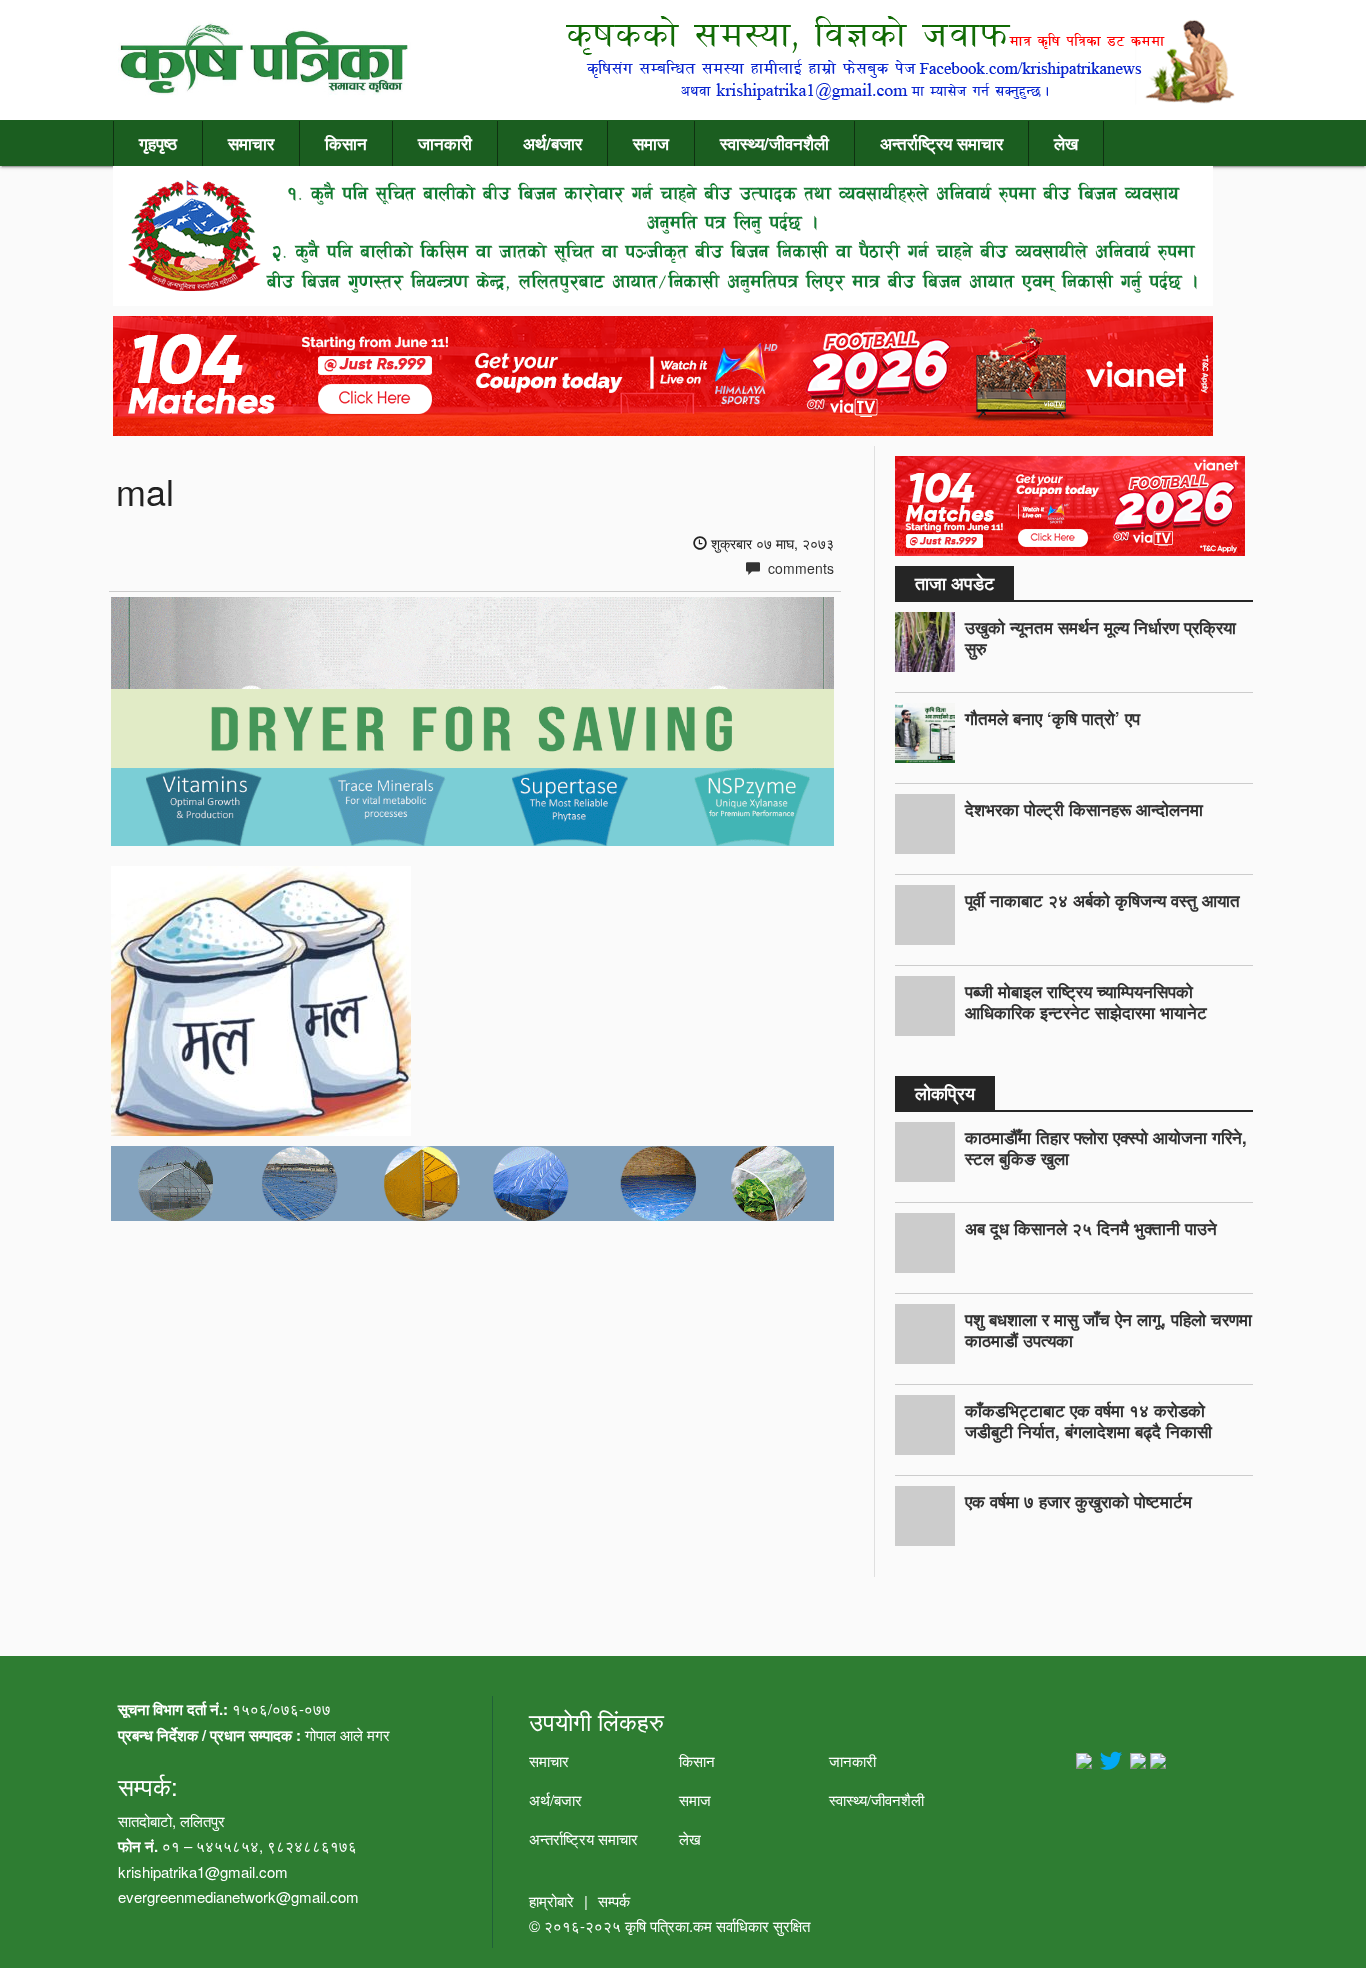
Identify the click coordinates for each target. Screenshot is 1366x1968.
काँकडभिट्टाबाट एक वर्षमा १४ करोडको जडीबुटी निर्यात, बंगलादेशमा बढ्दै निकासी (1088, 1420)
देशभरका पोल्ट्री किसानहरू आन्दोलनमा (1084, 809)
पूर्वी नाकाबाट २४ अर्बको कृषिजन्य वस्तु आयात (1102, 900)
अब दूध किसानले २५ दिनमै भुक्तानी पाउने (1091, 1228)
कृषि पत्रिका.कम (670, 1925)
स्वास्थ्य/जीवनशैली (774, 143)
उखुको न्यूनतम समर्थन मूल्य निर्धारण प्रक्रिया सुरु (1100, 637)
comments (799, 568)
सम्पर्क (614, 1900)
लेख (1066, 143)
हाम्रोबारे (551, 1900)
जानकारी (445, 143)
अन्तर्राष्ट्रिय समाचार (941, 143)
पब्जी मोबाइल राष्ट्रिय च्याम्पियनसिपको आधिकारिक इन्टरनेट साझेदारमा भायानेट (1086, 1001)
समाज (651, 143)
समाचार (251, 143)
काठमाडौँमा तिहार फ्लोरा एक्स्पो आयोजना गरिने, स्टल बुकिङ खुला (1106, 1147)
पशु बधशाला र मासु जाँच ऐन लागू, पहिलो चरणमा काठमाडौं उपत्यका (1108, 1329)
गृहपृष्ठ (158, 143)
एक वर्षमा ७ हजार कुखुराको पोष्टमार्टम (1078, 1501)
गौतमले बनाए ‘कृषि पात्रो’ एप (1052, 718)
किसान (346, 143)
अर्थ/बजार (552, 143)
